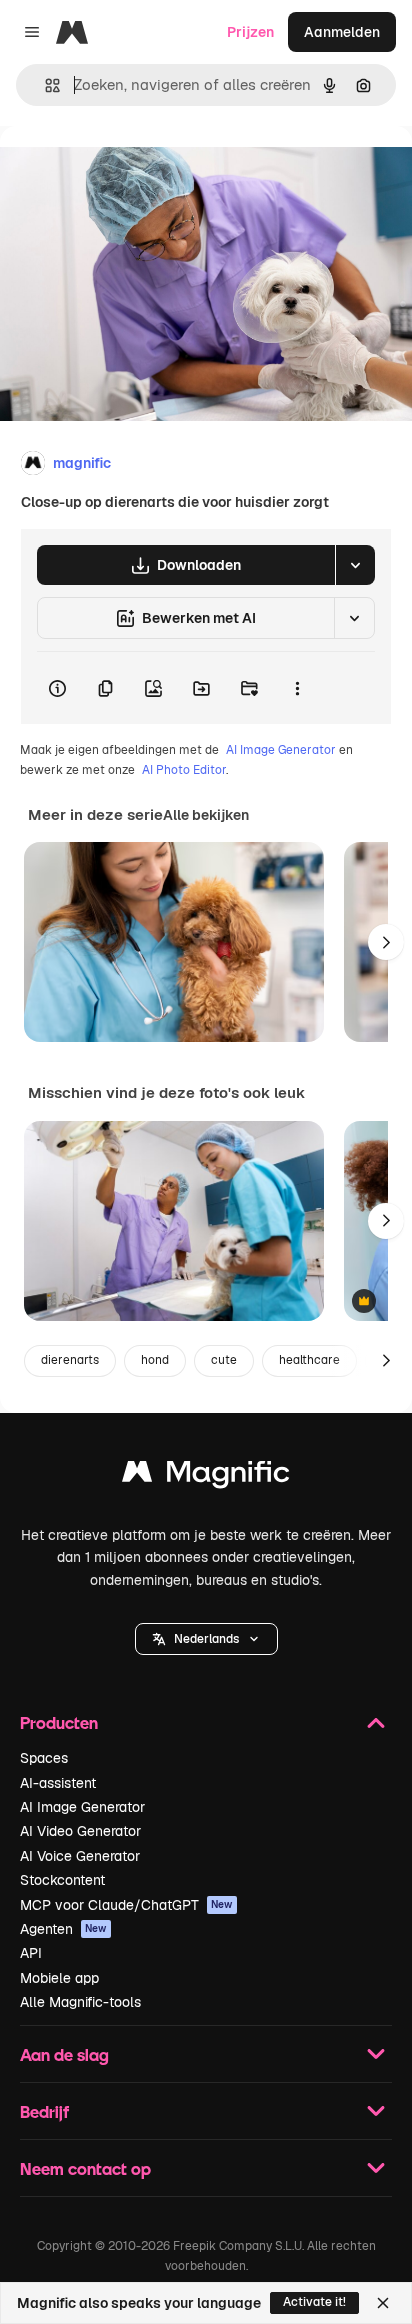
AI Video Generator (80, 1831)
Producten (59, 1722)
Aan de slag (64, 2054)
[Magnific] (206, 1476)
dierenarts (70, 1360)
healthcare (309, 1360)
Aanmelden (342, 32)
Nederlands (206, 1639)
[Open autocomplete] (44, 85)
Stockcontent (62, 1880)
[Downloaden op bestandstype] (355, 565)
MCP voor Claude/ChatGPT (126, 1905)
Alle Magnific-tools (80, 2002)
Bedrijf (44, 2111)
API (31, 1953)
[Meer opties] (297, 688)
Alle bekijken (206, 815)
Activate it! (314, 2302)
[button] (206, 1639)
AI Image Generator (281, 750)
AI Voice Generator (80, 1856)
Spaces (44, 1758)
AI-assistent (58, 1783)
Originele (131, 171)
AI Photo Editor (184, 770)
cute (224, 1360)
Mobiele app (59, 1978)
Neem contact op (85, 2168)
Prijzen (250, 32)
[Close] (383, 2303)
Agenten (63, 1929)
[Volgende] (386, 942)
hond (155, 1360)
